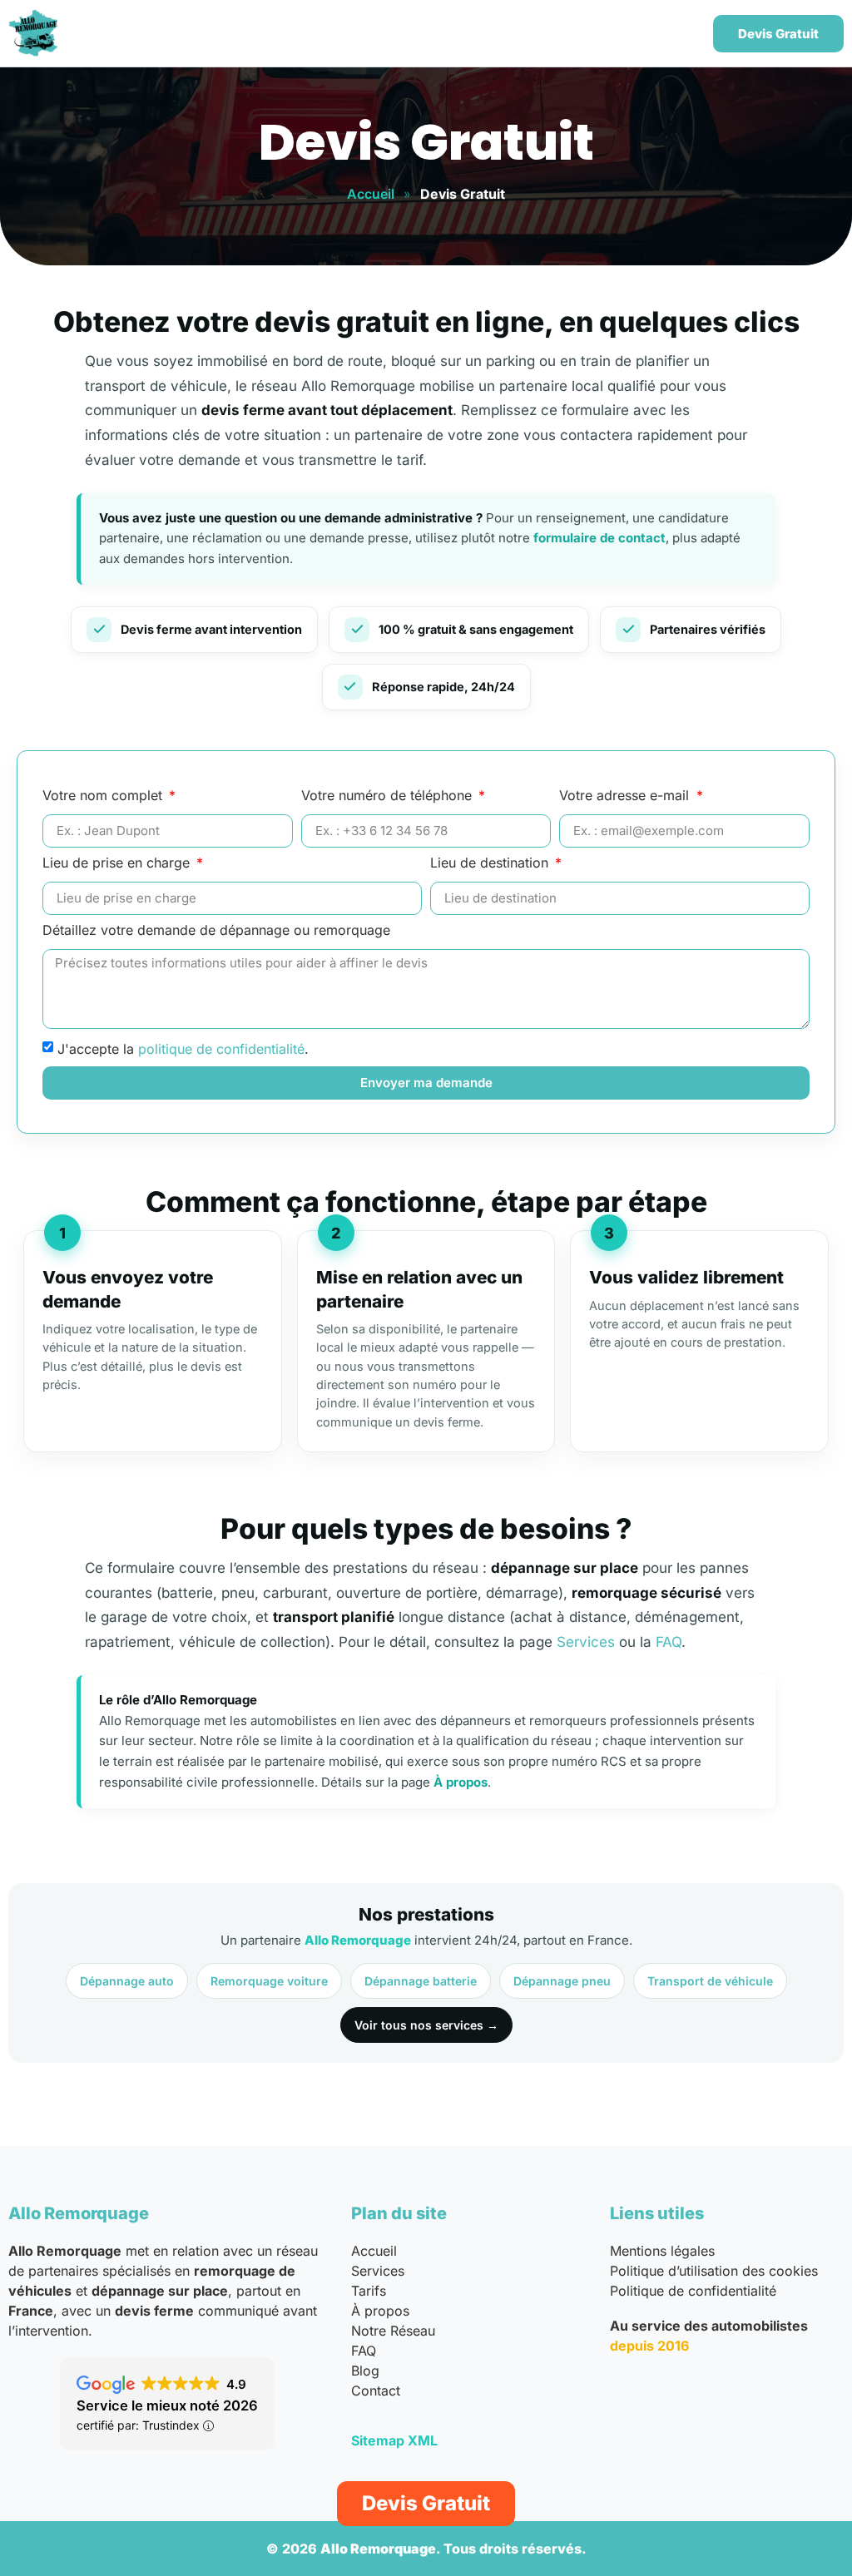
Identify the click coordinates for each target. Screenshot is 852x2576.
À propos (461, 1782)
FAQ (669, 1642)
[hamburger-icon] (678, 34)
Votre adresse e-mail (626, 796)
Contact (376, 2391)
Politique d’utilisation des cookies (714, 2271)
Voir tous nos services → (426, 2025)
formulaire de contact (599, 538)
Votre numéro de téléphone (389, 796)
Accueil (371, 194)
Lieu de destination (491, 863)
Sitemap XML (394, 2440)
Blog (365, 2371)
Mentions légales (662, 2251)
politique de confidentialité (221, 1049)
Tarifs (369, 2291)
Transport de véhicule (710, 1981)
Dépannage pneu (562, 1981)
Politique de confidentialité (693, 2291)
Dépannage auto (127, 1981)
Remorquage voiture (269, 1981)
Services (586, 1642)
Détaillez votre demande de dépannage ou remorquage (216, 931)
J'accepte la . (183, 1049)
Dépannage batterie (421, 1981)
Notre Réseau (393, 2331)
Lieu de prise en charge (118, 863)
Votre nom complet (104, 796)
